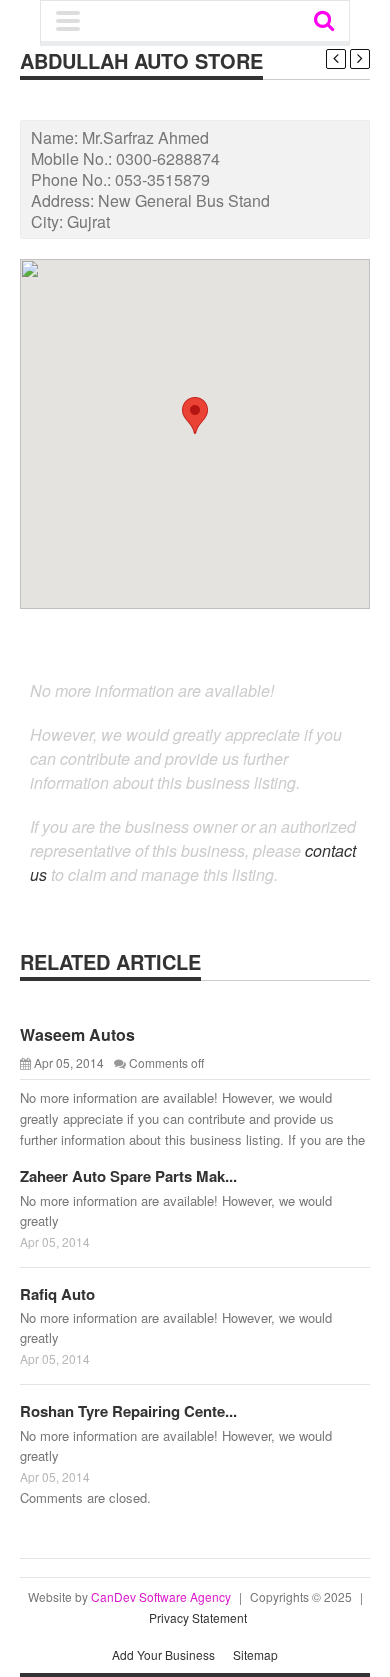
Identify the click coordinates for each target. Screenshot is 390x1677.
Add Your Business (163, 1654)
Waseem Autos (77, 1034)
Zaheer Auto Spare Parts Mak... (128, 1176)
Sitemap (255, 1654)
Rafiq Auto (57, 1294)
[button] (195, 415)
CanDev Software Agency (161, 1596)
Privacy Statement (198, 1617)
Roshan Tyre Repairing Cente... (128, 1411)
